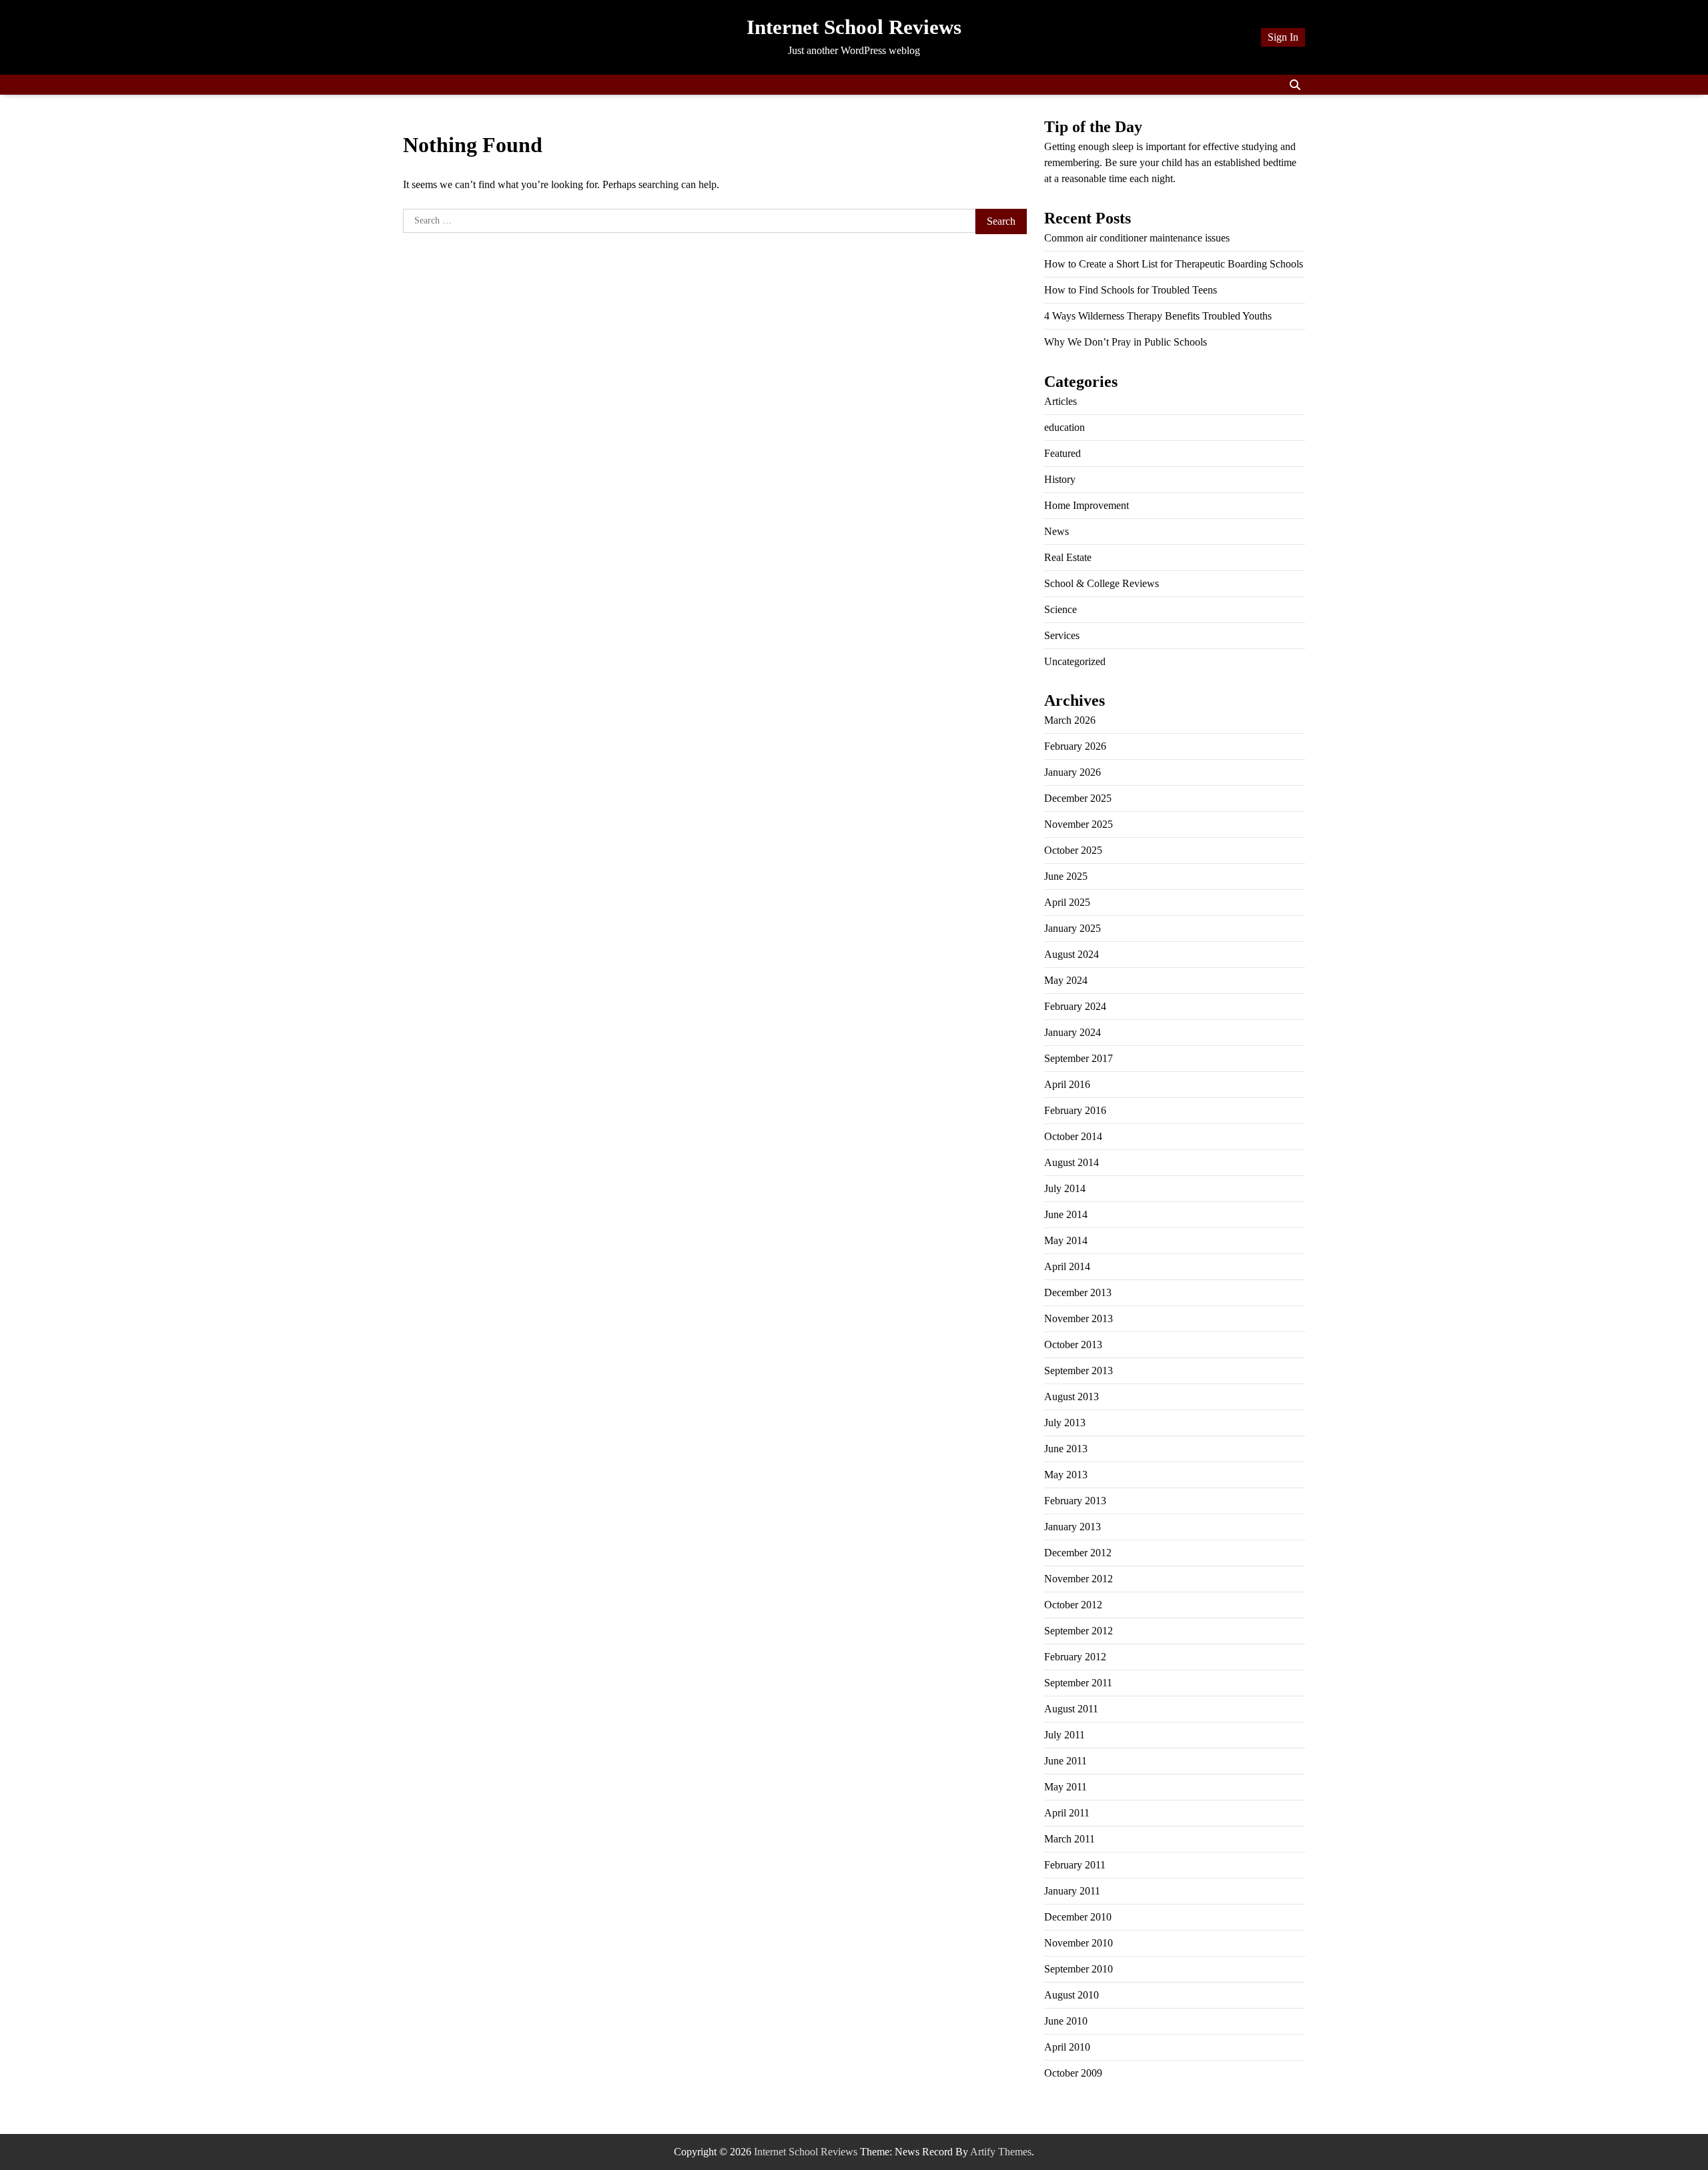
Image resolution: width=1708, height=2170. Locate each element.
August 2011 (1071, 1709)
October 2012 (1073, 1605)
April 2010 (1067, 2047)
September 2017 (1079, 1058)
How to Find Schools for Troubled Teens (1131, 290)
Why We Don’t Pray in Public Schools (1126, 342)
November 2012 (1079, 1579)
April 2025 (1067, 902)
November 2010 (1079, 1943)
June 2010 (1066, 2021)
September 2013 (1079, 1371)
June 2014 (1066, 1214)
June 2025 (1066, 876)
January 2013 (1073, 1527)
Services (1062, 635)
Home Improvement (1087, 505)
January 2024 (1073, 1032)
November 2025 (1079, 824)
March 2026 (1070, 720)
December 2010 (1078, 1917)
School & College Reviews (1102, 583)
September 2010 (1079, 1969)
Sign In (1283, 37)
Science (1060, 609)
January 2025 (1073, 928)
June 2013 (1066, 1449)
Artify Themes (1001, 2152)
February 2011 (1075, 1865)
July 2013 (1065, 1423)
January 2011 (1072, 1891)
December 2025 (1078, 798)
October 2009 (1073, 2073)
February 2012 (1075, 1657)
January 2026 (1073, 772)
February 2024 (1075, 1006)
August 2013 (1072, 1397)
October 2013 (1073, 1344)
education (1064, 427)
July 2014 (1065, 1188)
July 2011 (1064, 1735)
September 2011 (1078, 1683)
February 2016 (1075, 1110)
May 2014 (1066, 1240)
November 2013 (1079, 1318)
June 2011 (1065, 1761)
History (1060, 479)
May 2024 (1066, 980)
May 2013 (1066, 1475)
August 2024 (1072, 954)
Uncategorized (1075, 661)
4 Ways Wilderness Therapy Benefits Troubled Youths (1158, 316)
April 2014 (1067, 1266)
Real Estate (1068, 557)
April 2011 (1067, 1813)
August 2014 (1072, 1162)
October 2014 (1073, 1136)
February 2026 (1075, 746)
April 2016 (1067, 1084)
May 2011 (1065, 1787)
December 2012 (1078, 1553)
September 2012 (1079, 1631)
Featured (1062, 453)
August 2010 (1072, 1995)
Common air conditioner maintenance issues (1137, 238)
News (1056, 531)
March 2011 (1070, 1839)
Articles (1060, 401)
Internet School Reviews (854, 27)
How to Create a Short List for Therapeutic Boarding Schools (1174, 264)
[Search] (1295, 85)
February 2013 (1075, 1501)
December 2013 (1078, 1292)
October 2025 (1073, 850)
